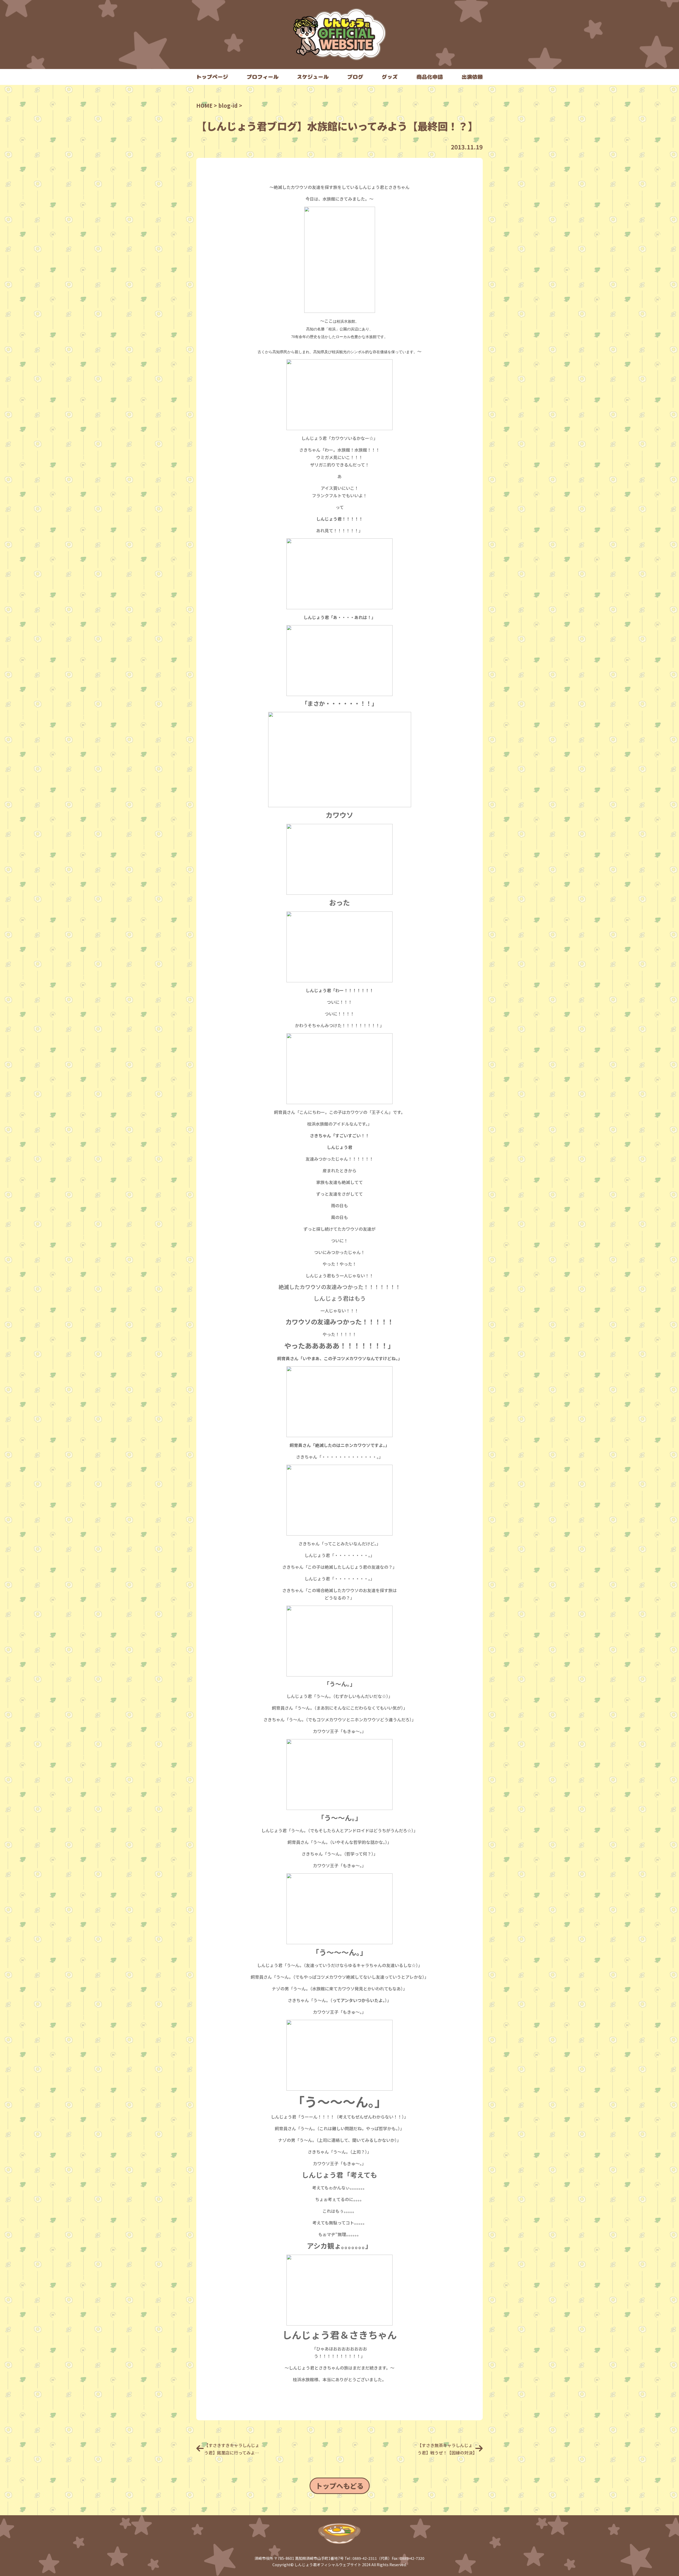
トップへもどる (340, 2486)
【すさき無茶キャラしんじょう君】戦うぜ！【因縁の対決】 (447, 2449)
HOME (204, 105)
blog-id (228, 105)
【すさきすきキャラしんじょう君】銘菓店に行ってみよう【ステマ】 (232, 2449)
